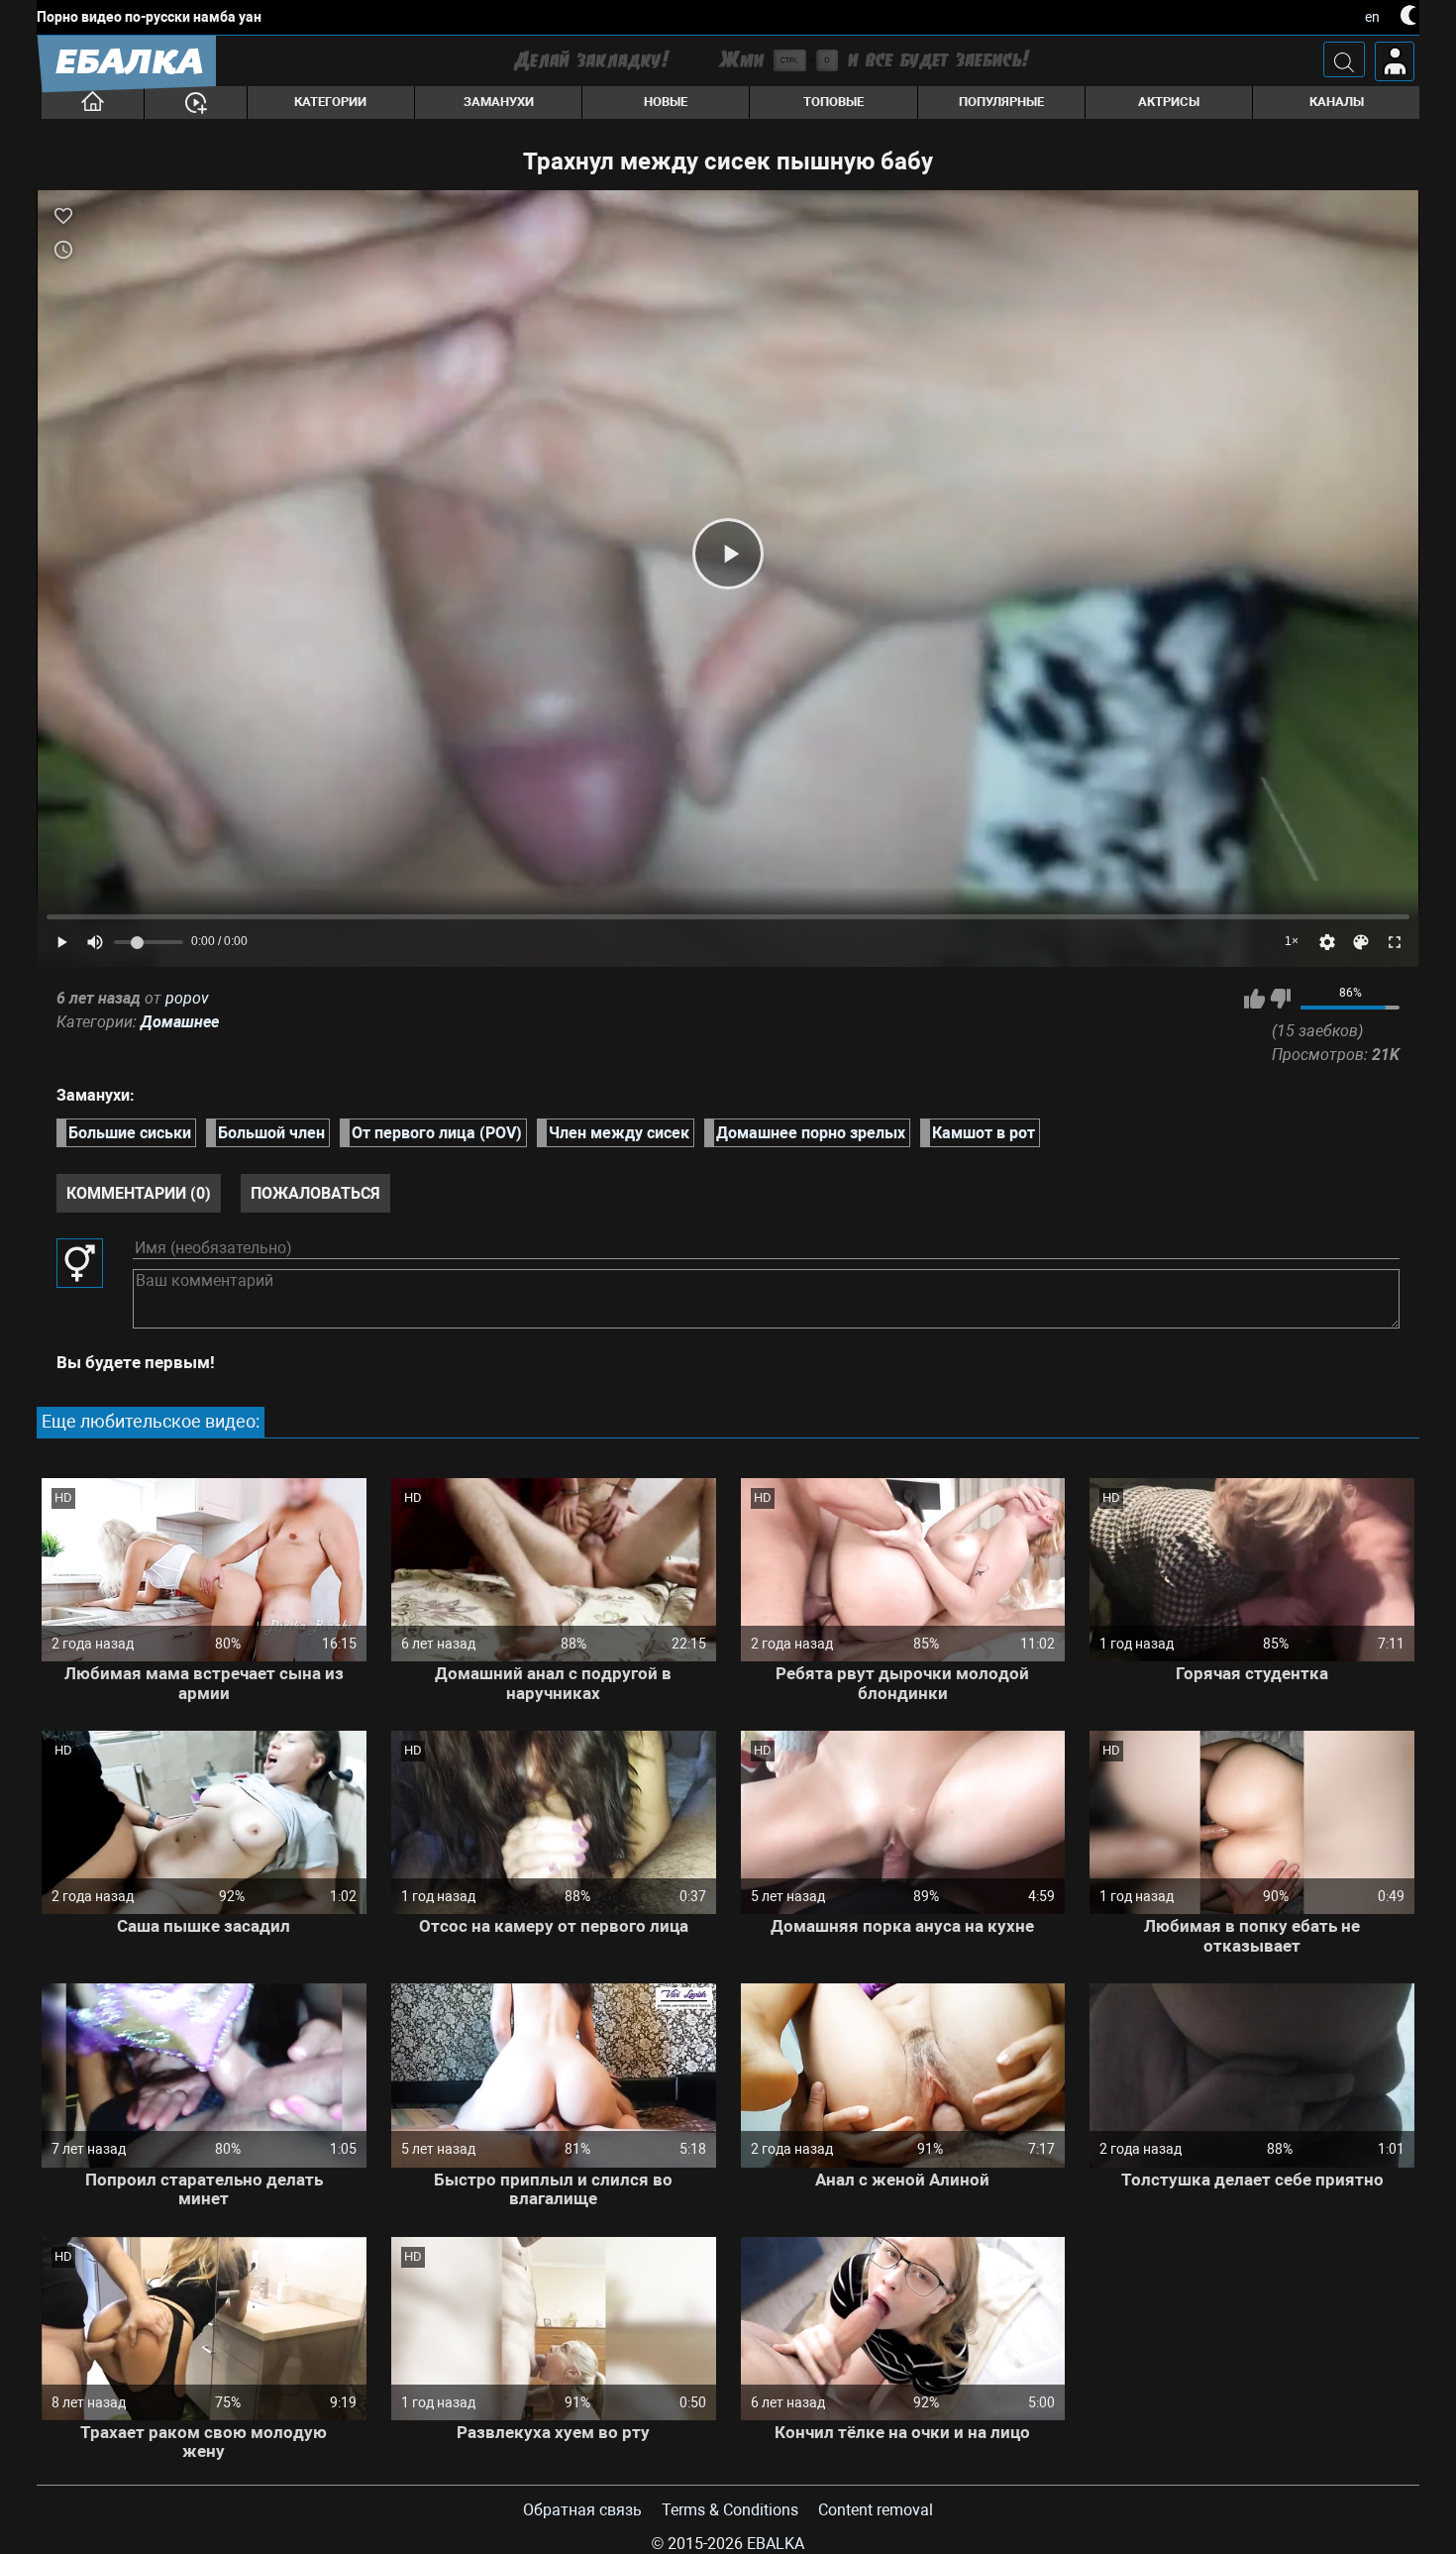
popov (187, 998)
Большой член (271, 1133)
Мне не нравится (1280, 999)
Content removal (876, 2510)
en (1372, 17)
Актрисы (1169, 102)
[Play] (728, 554)
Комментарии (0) (139, 1193)
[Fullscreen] (1395, 942)
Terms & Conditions (730, 2510)
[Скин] (1361, 942)
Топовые (833, 102)
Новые (666, 102)
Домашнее (180, 1022)
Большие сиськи (130, 1133)
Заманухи (499, 102)
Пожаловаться (315, 1193)
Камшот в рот (984, 1133)
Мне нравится (1254, 999)
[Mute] (95, 942)
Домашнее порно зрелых (811, 1133)
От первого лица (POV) (437, 1133)
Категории (330, 102)
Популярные (1001, 102)
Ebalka (776, 2544)
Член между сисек (619, 1133)
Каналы (1337, 102)
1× (1292, 941)
